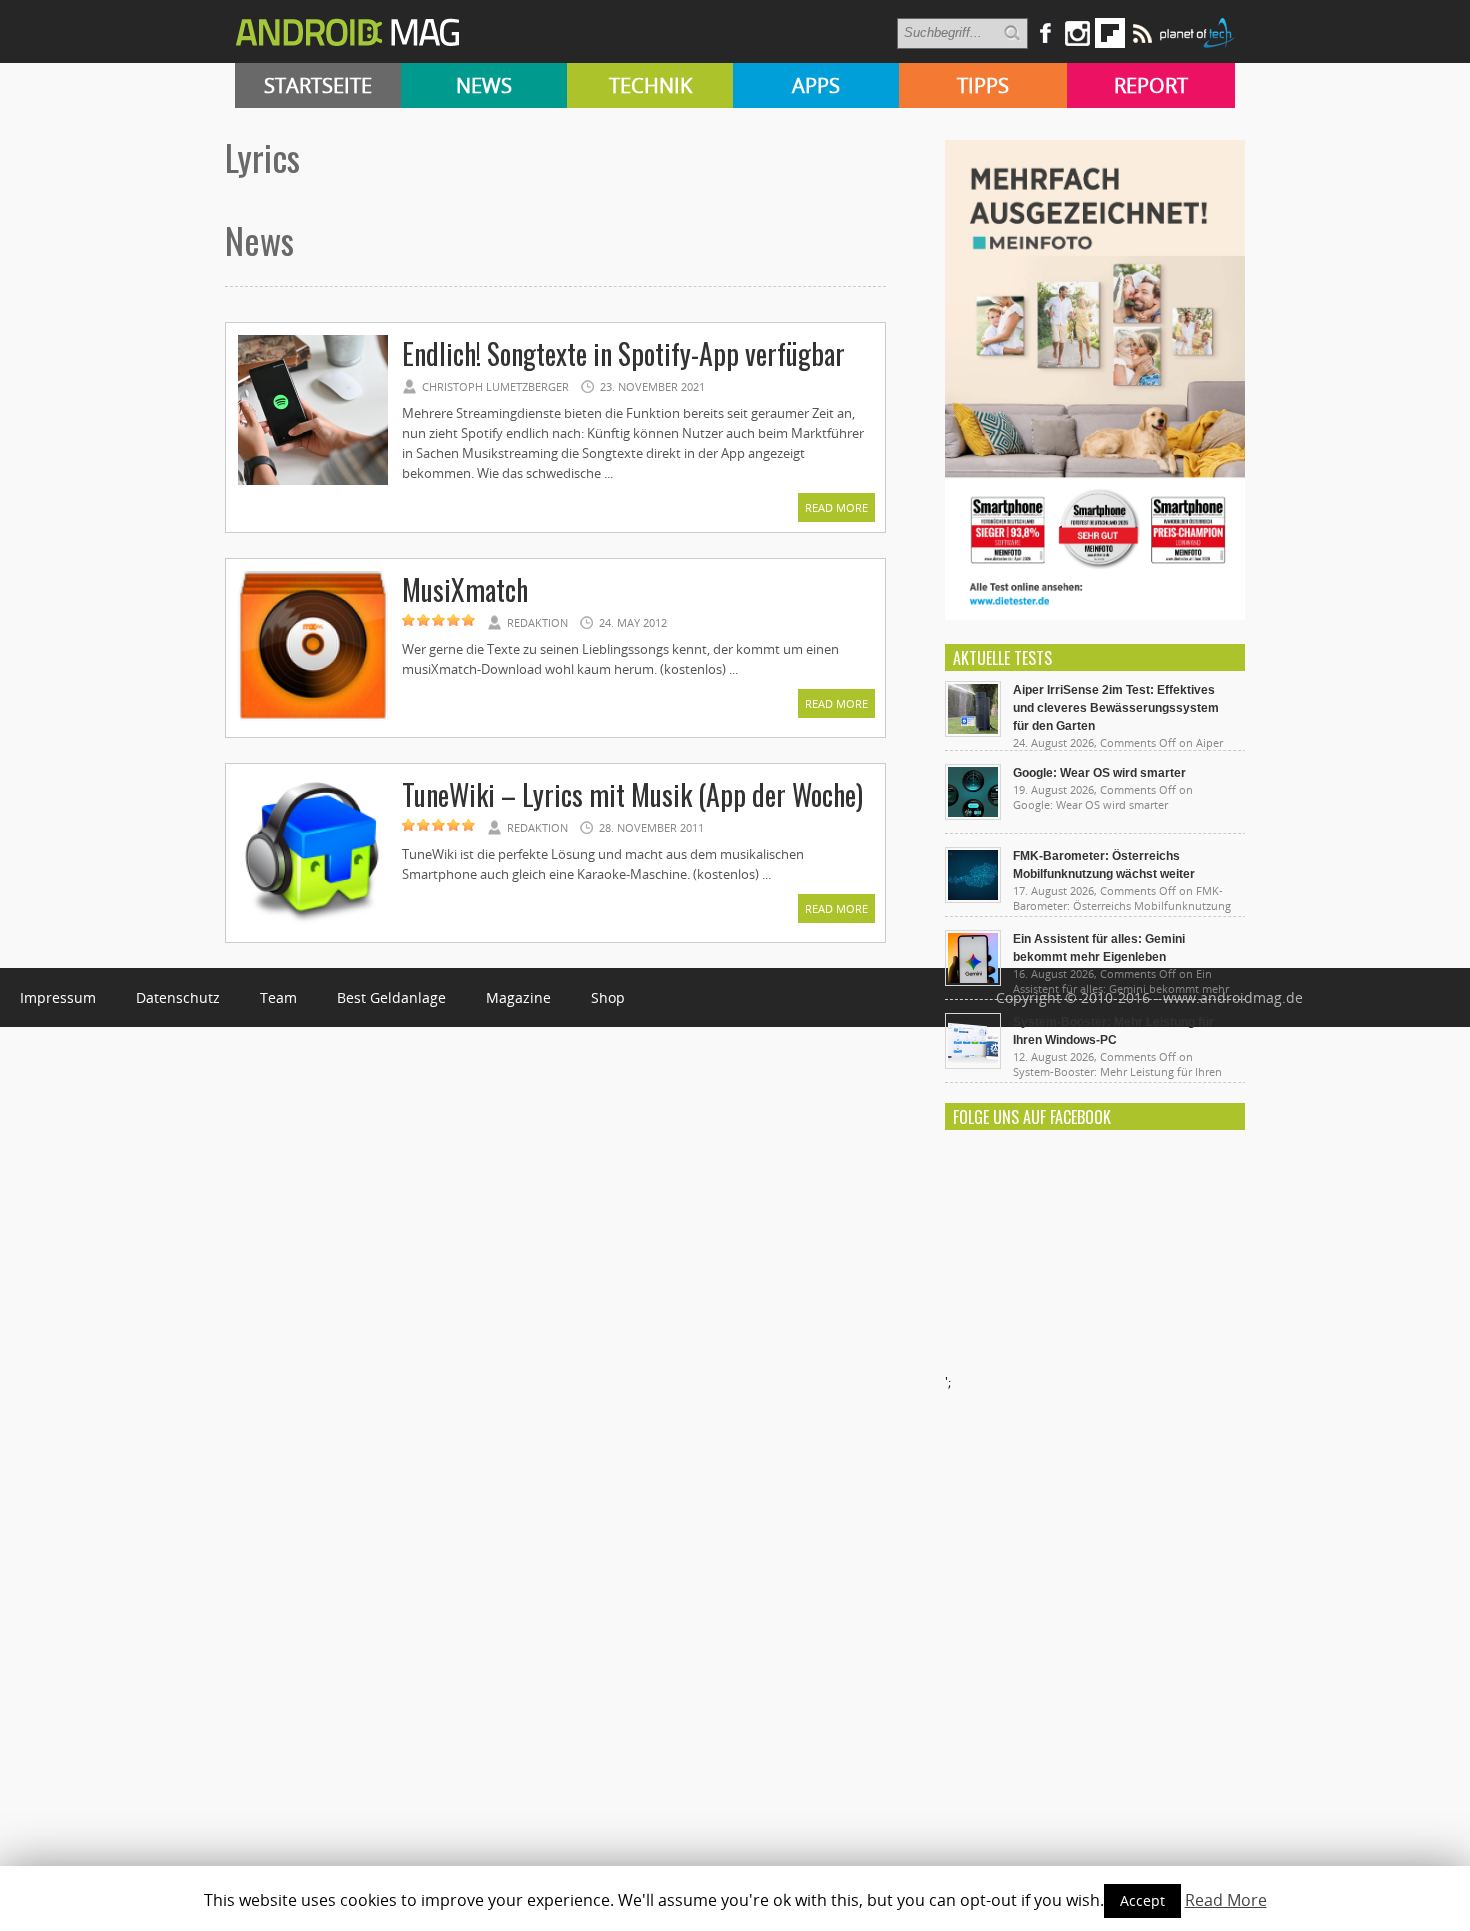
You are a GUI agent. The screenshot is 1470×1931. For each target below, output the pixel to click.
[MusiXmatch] (313, 718)
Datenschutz (178, 997)
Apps (816, 85)
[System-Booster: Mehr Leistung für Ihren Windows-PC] (973, 1064)
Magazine (518, 997)
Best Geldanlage (391, 997)
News (484, 85)
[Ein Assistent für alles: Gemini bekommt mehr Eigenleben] (973, 981)
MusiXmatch (465, 589)
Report (1151, 85)
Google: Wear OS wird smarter (1099, 773)
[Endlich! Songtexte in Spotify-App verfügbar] (313, 482)
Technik (650, 85)
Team (278, 997)
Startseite (318, 85)
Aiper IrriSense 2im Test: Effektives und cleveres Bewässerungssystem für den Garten (1116, 708)
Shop (608, 997)
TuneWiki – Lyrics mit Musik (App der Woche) (632, 794)
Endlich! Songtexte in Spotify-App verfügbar (623, 353)
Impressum (58, 997)
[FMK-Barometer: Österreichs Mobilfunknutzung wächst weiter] (973, 898)
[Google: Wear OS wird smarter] (973, 815)
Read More (836, 507)
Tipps (983, 85)
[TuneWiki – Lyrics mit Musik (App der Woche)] (313, 923)
